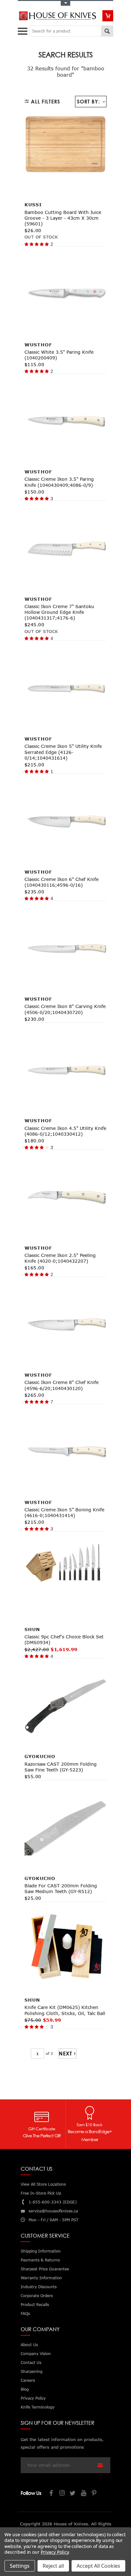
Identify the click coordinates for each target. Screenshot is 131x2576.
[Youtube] (84, 2494)
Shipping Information (41, 2251)
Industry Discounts (39, 2287)
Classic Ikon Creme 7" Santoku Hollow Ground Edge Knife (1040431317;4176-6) (59, 612)
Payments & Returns (40, 2260)
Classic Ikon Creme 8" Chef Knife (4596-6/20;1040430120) (62, 1385)
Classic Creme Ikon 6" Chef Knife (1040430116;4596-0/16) (62, 882)
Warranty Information (41, 2278)
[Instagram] (62, 2494)
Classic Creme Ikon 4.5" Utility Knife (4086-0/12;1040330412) (65, 1131)
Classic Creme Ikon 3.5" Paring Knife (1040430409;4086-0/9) (59, 482)
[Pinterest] (95, 2494)
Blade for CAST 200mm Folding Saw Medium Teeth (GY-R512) (61, 1888)
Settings (20, 2566)
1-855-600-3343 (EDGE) (53, 2202)
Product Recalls (35, 2305)
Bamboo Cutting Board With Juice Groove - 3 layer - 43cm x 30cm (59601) (63, 218)
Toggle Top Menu (65, 3)
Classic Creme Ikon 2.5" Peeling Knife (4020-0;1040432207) (60, 1258)
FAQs (25, 2313)
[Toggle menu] (23, 30)
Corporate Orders (37, 2296)
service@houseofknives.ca (53, 2211)
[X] (73, 2494)
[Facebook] (52, 2494)
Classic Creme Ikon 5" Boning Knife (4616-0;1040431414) (64, 1512)
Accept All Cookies (98, 2566)
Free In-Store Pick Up (41, 2193)
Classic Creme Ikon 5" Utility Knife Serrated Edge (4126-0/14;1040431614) (63, 752)
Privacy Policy (55, 2552)
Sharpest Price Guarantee (45, 2269)
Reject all (53, 2566)
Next (65, 2054)
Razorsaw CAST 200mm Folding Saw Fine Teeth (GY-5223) (61, 1767)
